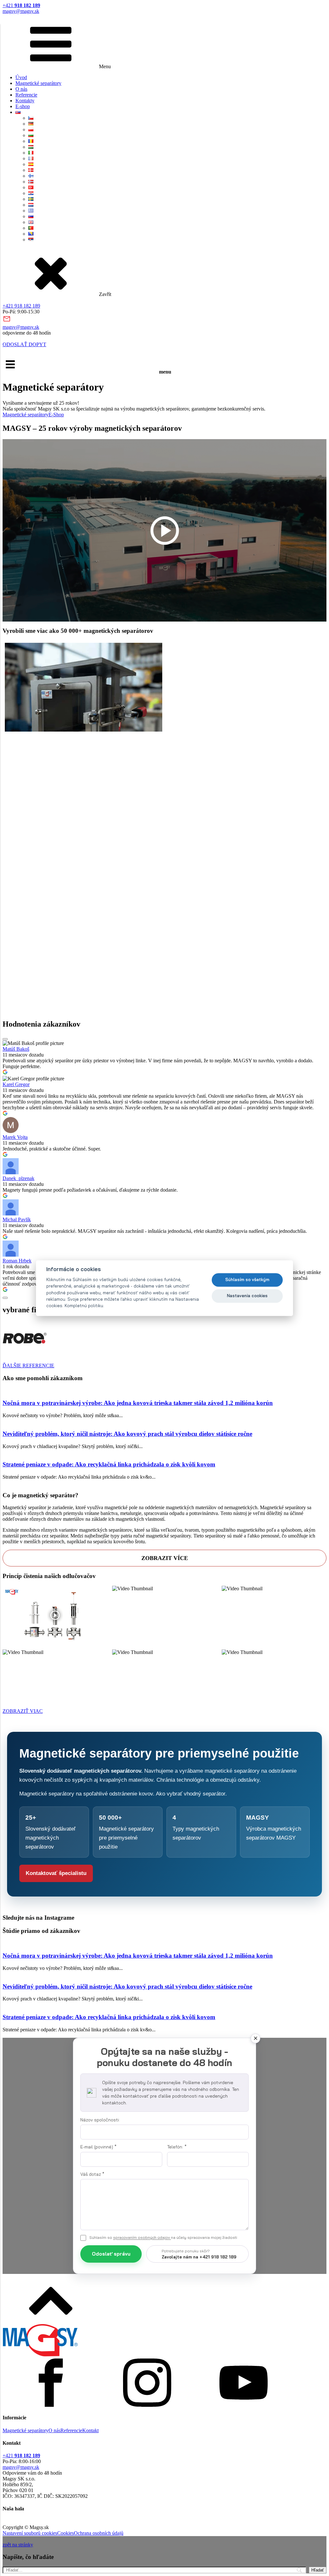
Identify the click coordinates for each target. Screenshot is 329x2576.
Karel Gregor (16, 1084)
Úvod (21, 77)
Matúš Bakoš (16, 1049)
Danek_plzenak (18, 1178)
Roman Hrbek (17, 1261)
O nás (21, 89)
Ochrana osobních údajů (99, 2533)
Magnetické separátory (38, 83)
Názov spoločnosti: (100, 2120)
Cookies (66, 2533)
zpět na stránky (18, 2545)
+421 (21, 5)
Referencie (26, 95)
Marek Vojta (15, 1137)
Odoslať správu (111, 2254)
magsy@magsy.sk (21, 11)
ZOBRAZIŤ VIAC (23, 1711)
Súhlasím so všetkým (247, 1280)
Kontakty (25, 101)
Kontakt (90, 2430)
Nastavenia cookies (247, 1296)
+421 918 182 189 (21, 306)
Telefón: (177, 2147)
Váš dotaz (92, 2174)
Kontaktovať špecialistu (56, 1873)
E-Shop (56, 415)
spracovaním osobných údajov (142, 2237)
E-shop (23, 106)
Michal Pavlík (17, 1219)
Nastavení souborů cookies (30, 2533)
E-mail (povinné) (98, 2147)
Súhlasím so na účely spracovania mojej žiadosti (163, 2237)
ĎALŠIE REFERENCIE (28, 1366)
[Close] (255, 2038)
